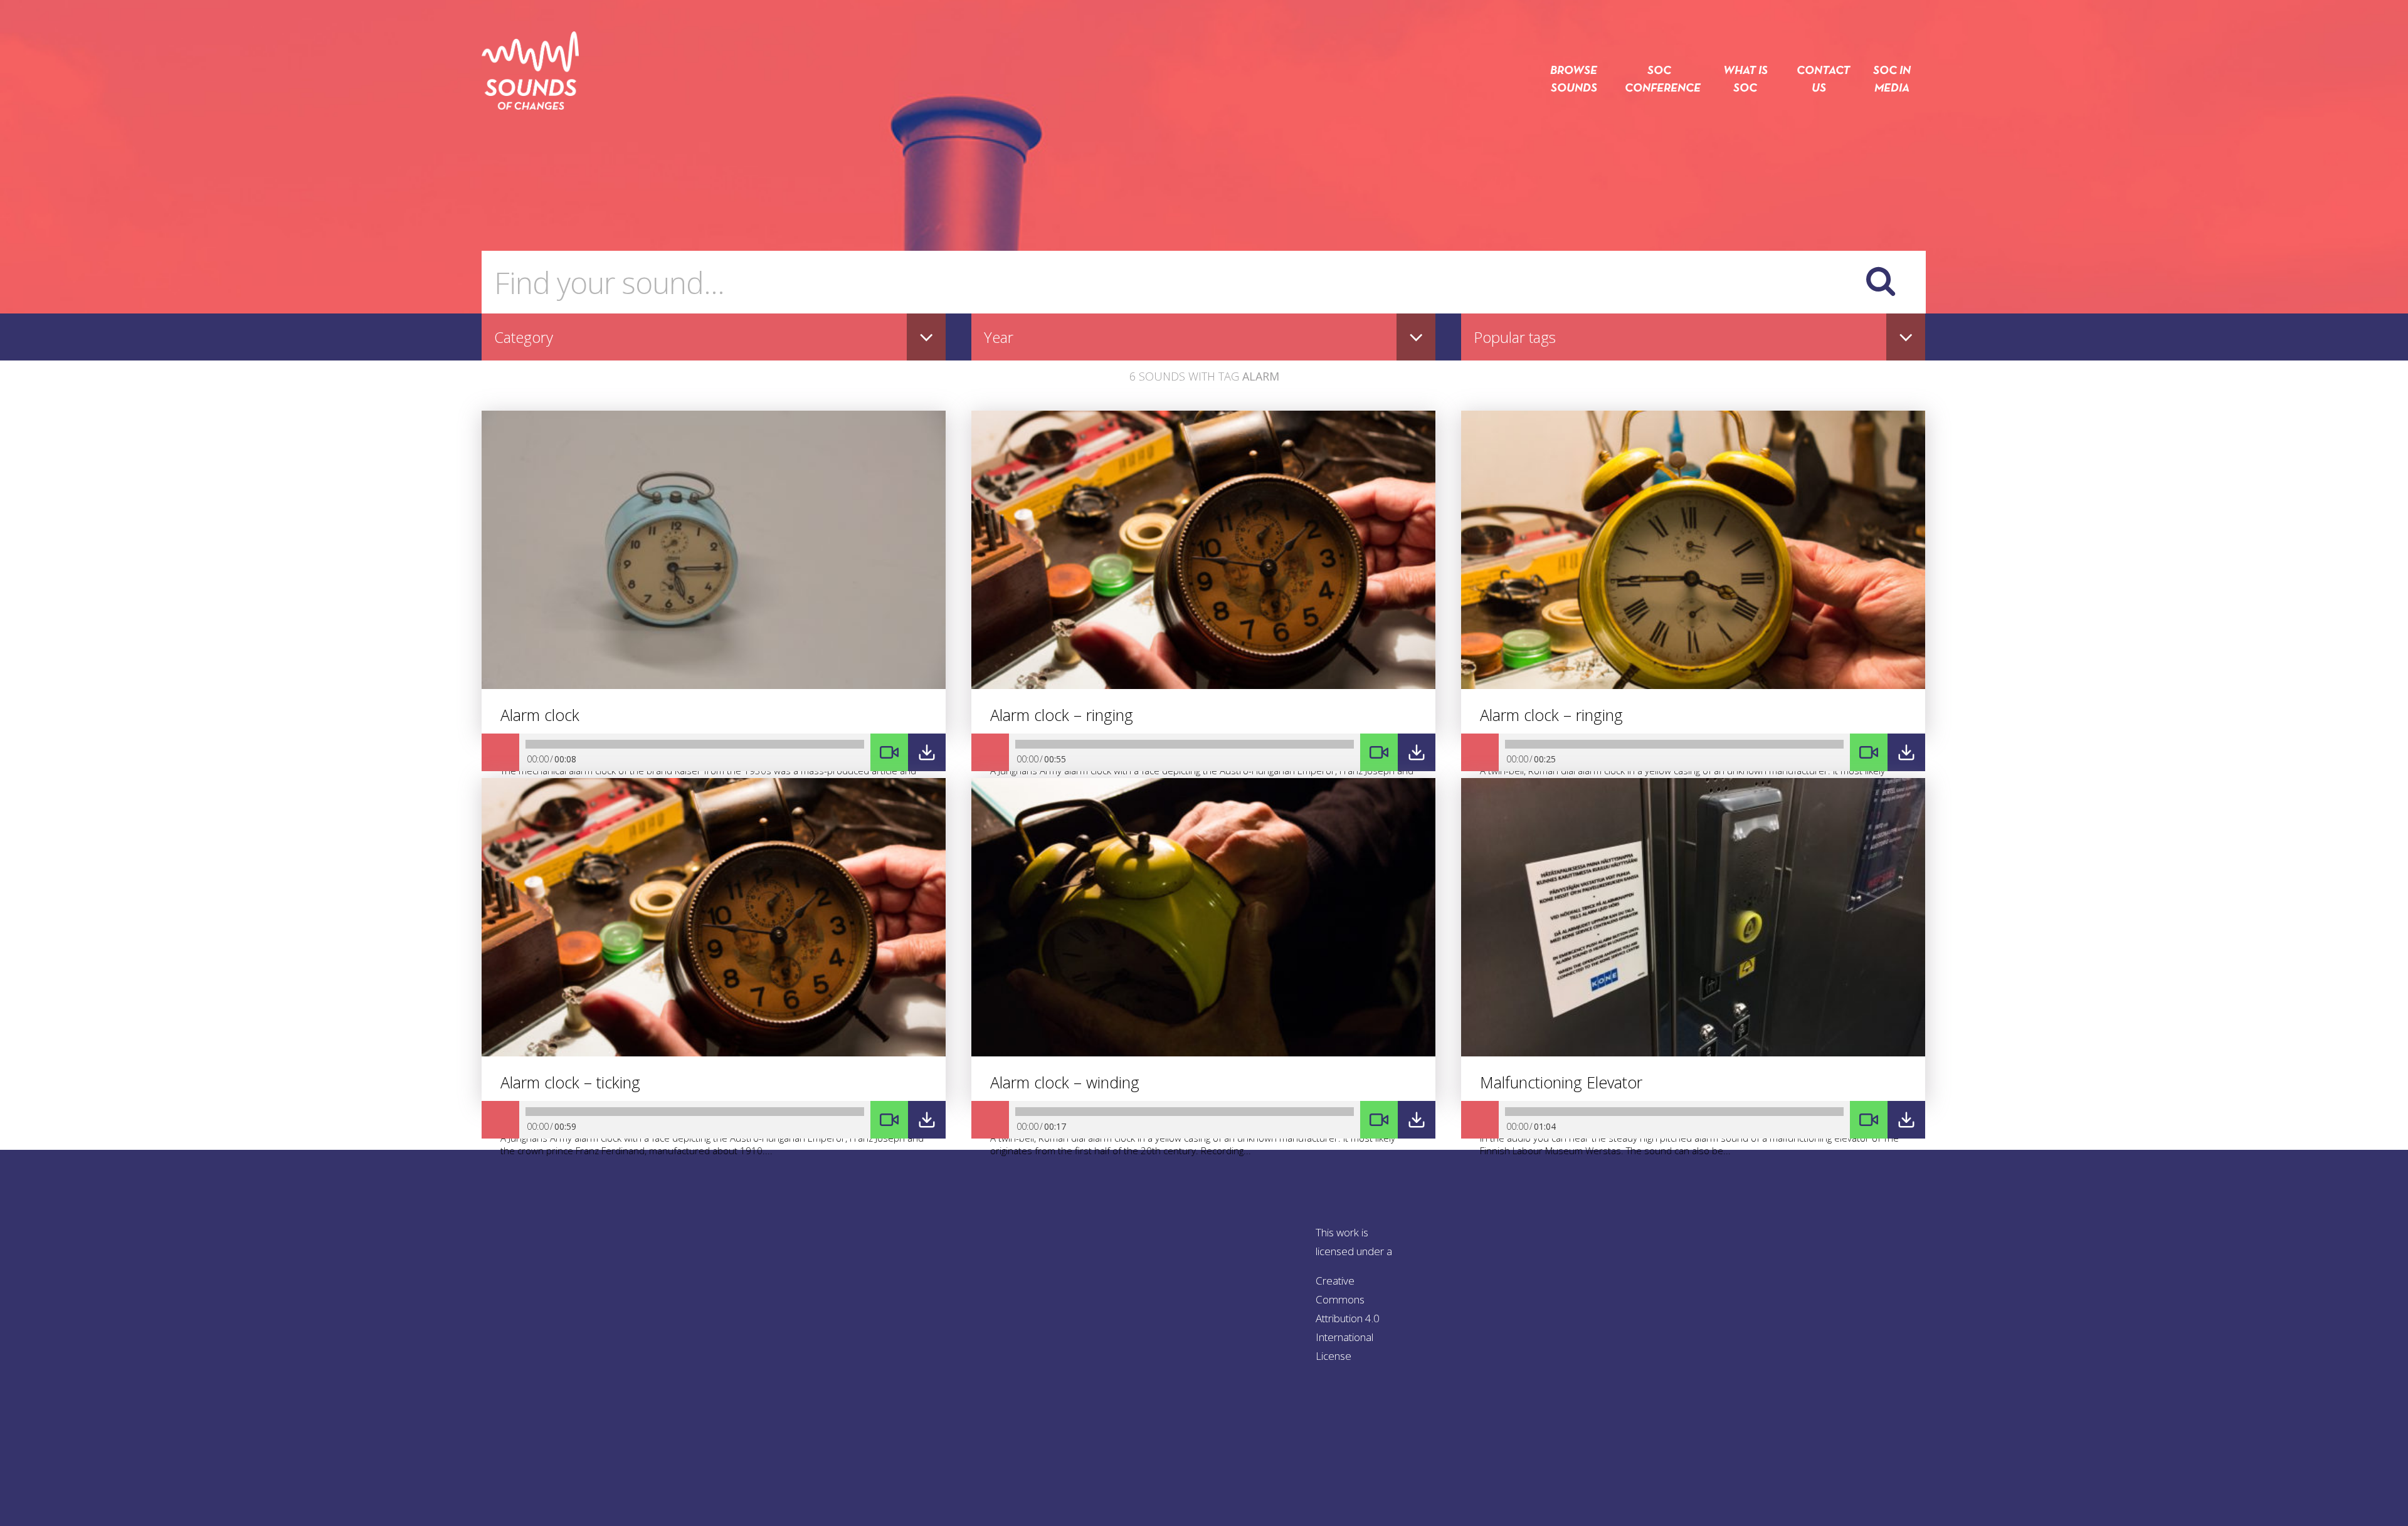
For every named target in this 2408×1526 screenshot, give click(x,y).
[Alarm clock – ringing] (1203, 685)
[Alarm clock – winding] (1203, 1053)
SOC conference (1659, 80)
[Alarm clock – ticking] (714, 1053)
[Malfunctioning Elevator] (1693, 1053)
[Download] (927, 752)
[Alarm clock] (714, 685)
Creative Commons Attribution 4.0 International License (1348, 1318)
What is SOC (1745, 80)
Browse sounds (1574, 80)
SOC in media (1892, 80)
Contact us (1819, 80)
